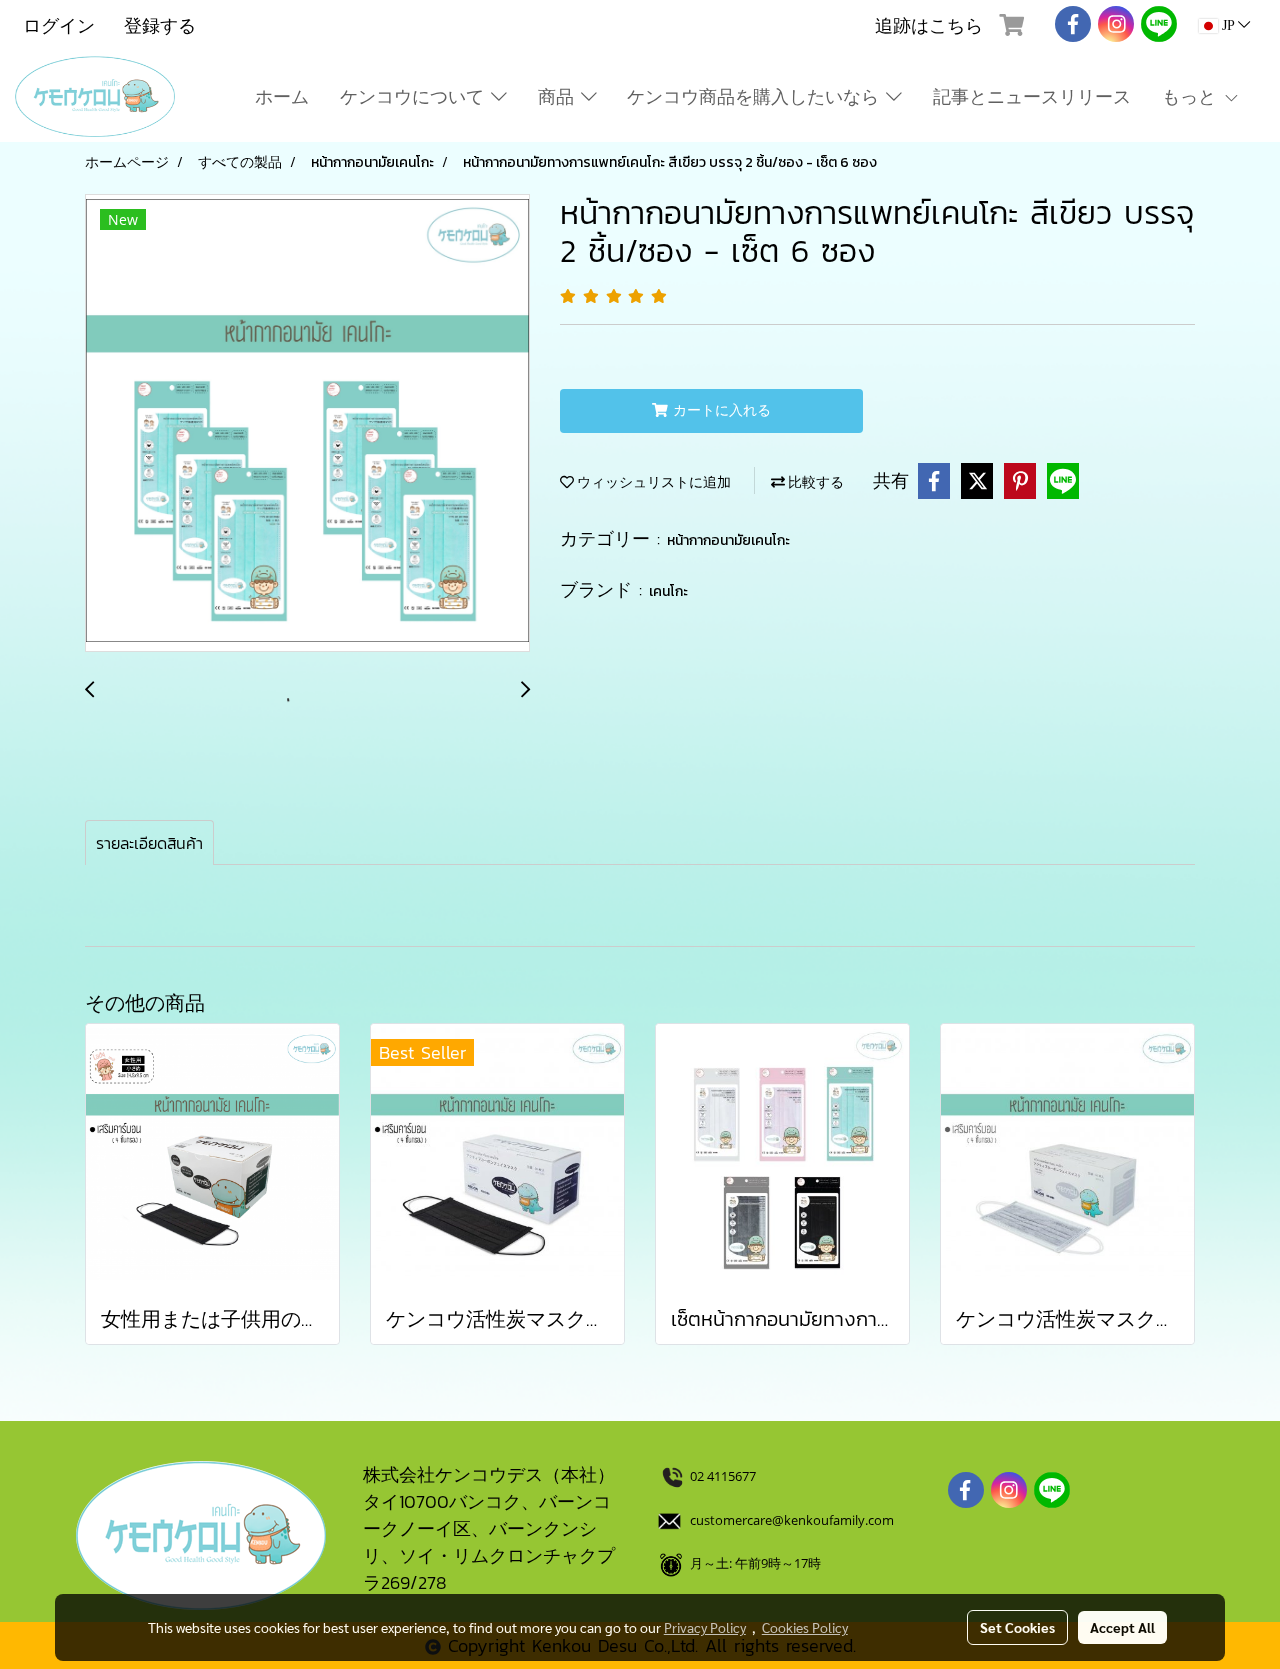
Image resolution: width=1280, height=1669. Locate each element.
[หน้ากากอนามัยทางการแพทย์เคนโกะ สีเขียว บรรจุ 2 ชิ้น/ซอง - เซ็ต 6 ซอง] (307, 424)
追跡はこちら (929, 25)
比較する (814, 482)
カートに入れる (719, 410)
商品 (559, 96)
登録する (160, 25)
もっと (1192, 96)
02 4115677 (724, 1476)
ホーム (282, 96)
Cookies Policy (805, 1627)
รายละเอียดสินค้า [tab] (149, 843)
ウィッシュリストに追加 (652, 482)
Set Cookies (1017, 1627)
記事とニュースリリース (1032, 96)
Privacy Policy (705, 1627)
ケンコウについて (415, 96)
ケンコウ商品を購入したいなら (756, 96)
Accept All (1122, 1627)
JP (1228, 25)
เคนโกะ (668, 591)
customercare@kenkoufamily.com (792, 1520)
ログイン (59, 25)
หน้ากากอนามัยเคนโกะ (728, 540)
